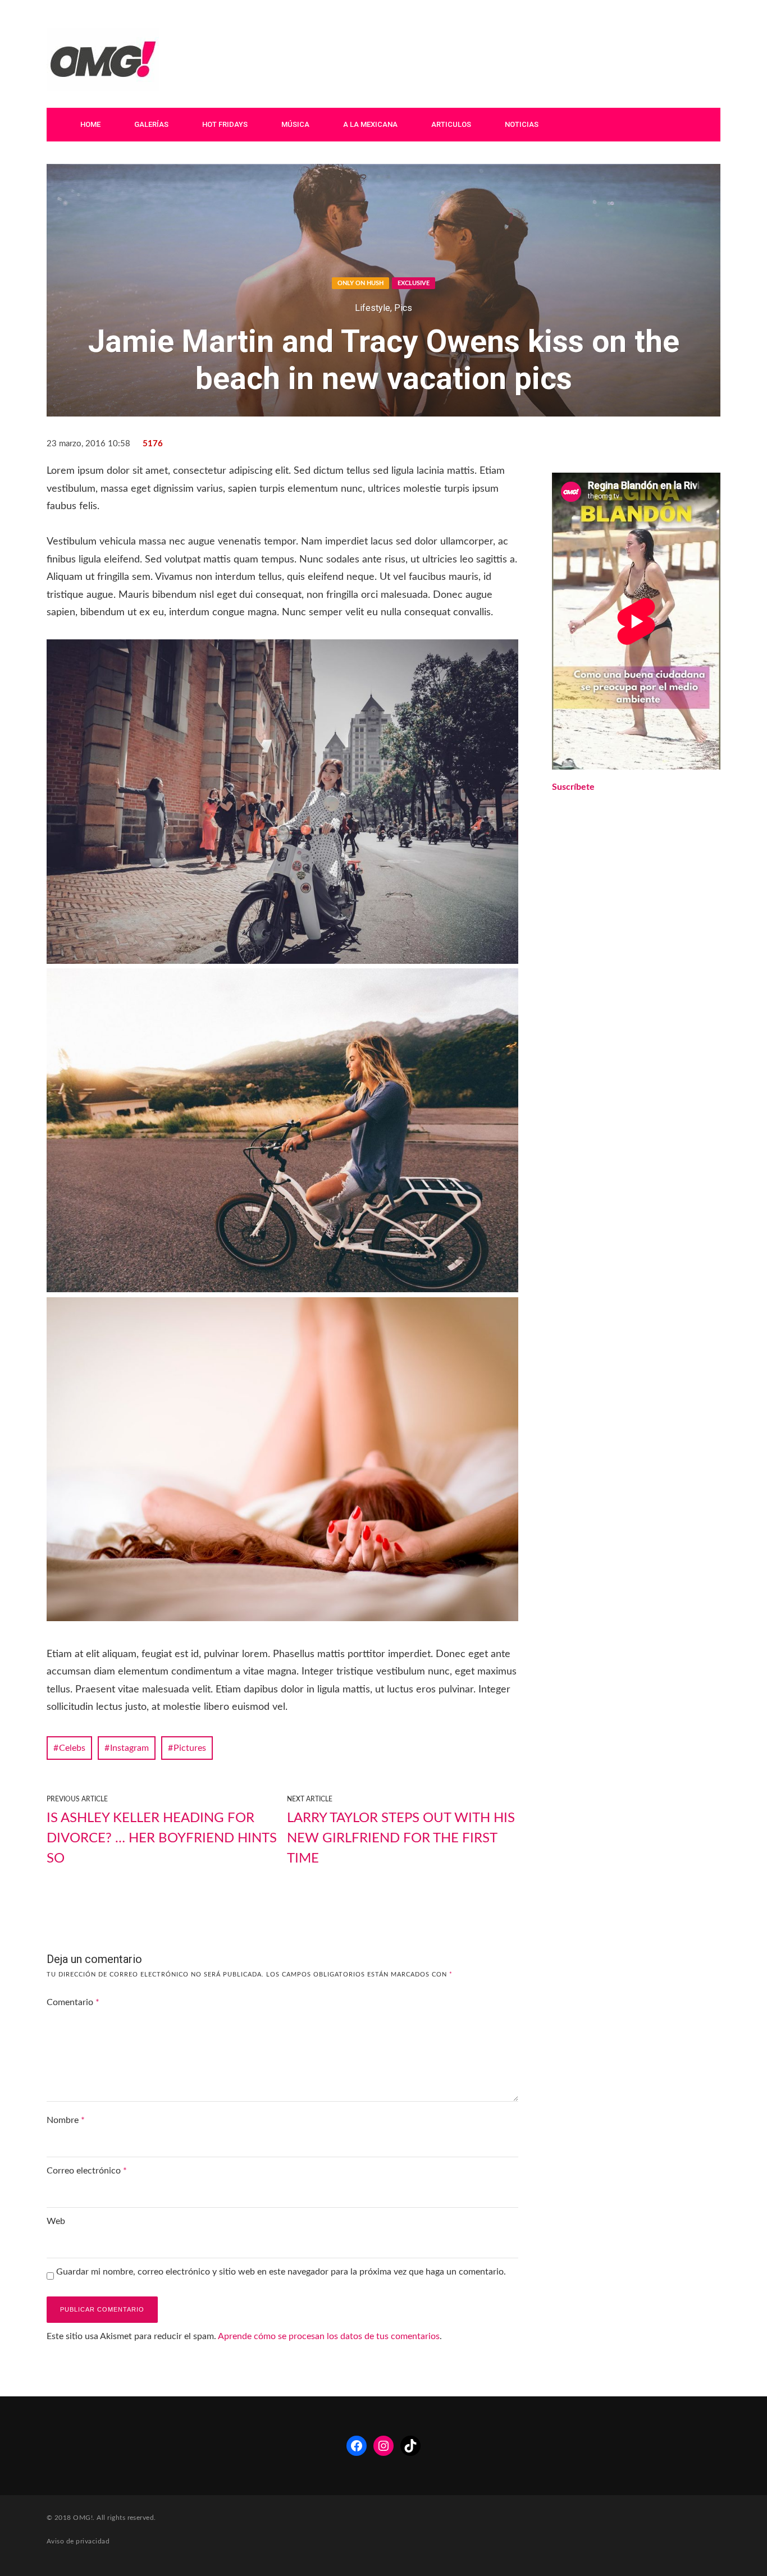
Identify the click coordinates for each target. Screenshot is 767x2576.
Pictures (190, 1748)
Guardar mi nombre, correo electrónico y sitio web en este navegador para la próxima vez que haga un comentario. (281, 2272)
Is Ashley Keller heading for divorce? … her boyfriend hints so (162, 1838)
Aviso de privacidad (78, 2541)
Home (90, 124)
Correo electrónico (87, 2171)
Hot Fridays (225, 124)
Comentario (73, 2002)
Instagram (129, 1748)
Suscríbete (573, 787)
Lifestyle (373, 308)
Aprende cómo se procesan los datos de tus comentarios (329, 2336)
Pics (403, 308)
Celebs (72, 1748)
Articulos (451, 124)
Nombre (66, 2120)
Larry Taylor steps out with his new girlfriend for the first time (401, 1838)
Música (295, 124)
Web (56, 2221)
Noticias (522, 124)
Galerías (151, 124)
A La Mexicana (370, 124)
